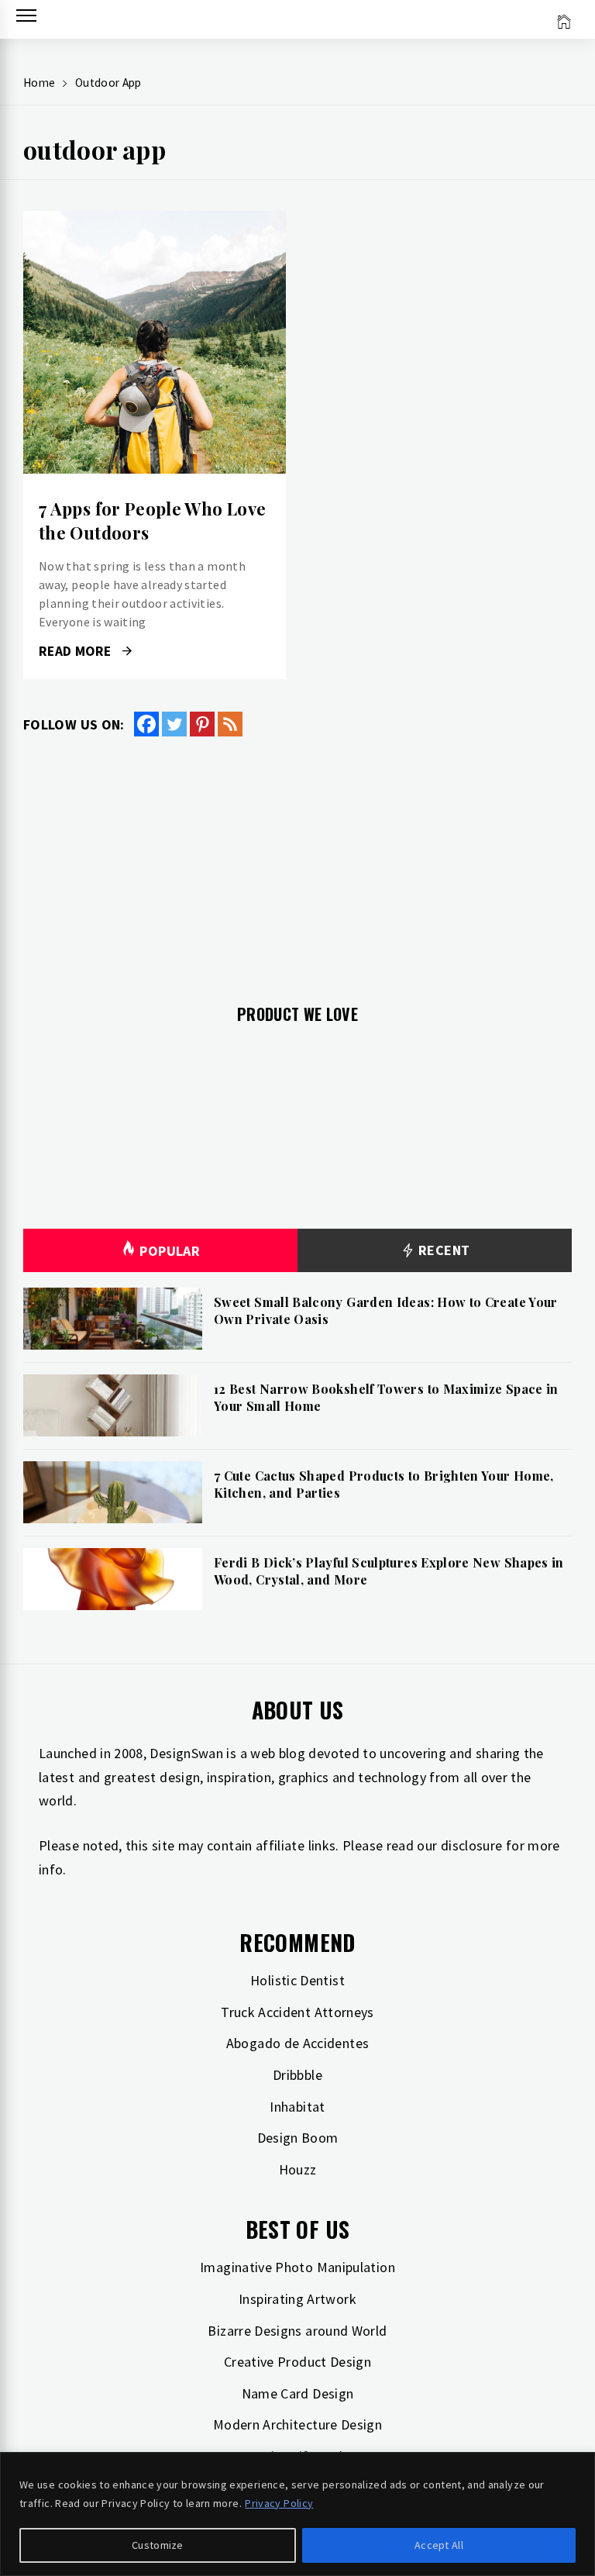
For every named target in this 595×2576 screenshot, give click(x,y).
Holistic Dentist (297, 1980)
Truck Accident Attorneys (297, 2012)
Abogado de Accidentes (298, 2043)
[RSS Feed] (230, 724)
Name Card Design (298, 2393)
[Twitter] (174, 724)
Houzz (298, 2169)
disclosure (472, 1845)
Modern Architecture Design (297, 2424)
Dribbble (297, 2075)
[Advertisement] (297, 861)
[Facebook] (146, 724)
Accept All (439, 2545)
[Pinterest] (202, 724)
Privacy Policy (279, 2503)
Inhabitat (297, 2107)
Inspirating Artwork (297, 2299)
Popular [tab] (170, 1251)
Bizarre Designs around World (297, 2331)
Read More (155, 343)
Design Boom (298, 2138)
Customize (158, 2545)
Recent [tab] (443, 1250)
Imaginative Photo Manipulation (297, 2267)
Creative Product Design (297, 2362)
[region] (297, 2514)
